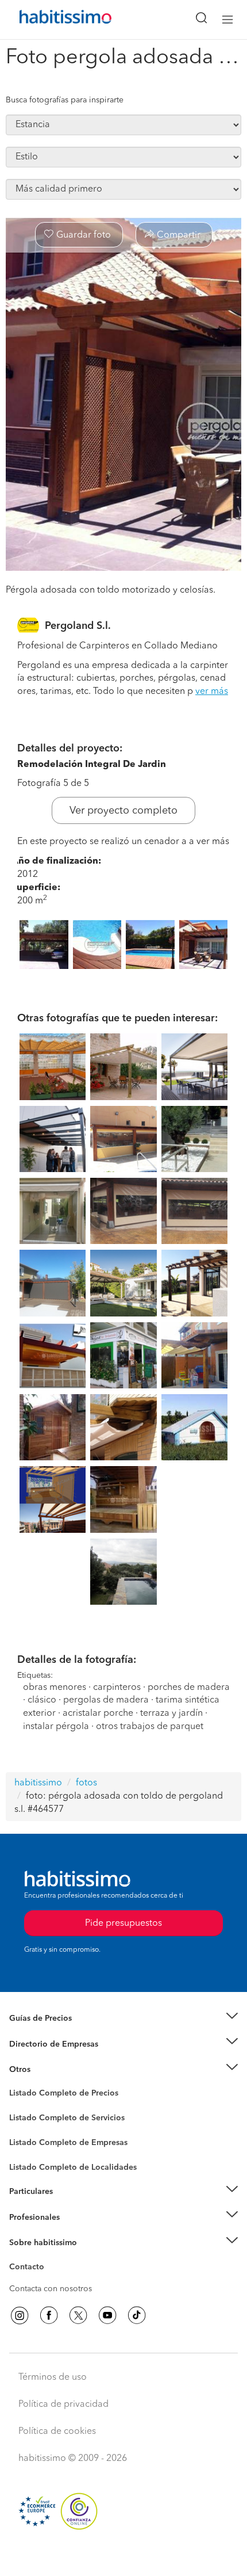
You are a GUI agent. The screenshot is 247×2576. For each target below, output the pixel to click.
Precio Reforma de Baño (54, 2032)
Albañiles (26, 2150)
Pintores (24, 2127)
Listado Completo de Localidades (73, 2167)
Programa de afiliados (49, 2280)
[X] (78, 2315)
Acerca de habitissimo (50, 2257)
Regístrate (27, 2217)
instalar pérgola (56, 1727)
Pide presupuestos (123, 2556)
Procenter (27, 2118)
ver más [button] (212, 692)
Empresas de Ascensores (55, 2058)
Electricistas (30, 2139)
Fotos (19, 2106)
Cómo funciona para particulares (69, 2205)
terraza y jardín (171, 1713)
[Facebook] (49, 2315)
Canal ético (30, 2269)
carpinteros (117, 1688)
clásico (42, 1700)
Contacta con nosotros (51, 2289)
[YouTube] (107, 2315)
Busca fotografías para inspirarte (65, 100)
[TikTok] (137, 2315)
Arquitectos (30, 2162)
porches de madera (189, 1688)
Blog (18, 2083)
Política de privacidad (63, 2405)
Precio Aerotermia (43, 2044)
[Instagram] (20, 2315)
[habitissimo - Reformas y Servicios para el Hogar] (52, 20)
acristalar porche (98, 1713)
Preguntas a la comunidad (57, 2095)
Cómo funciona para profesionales (73, 2231)
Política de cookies (57, 2432)
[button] (123, 2019)
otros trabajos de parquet (150, 1727)
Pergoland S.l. (78, 626)
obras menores (55, 1688)
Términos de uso (53, 2377)
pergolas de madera (106, 1700)
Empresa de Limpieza (49, 2070)
